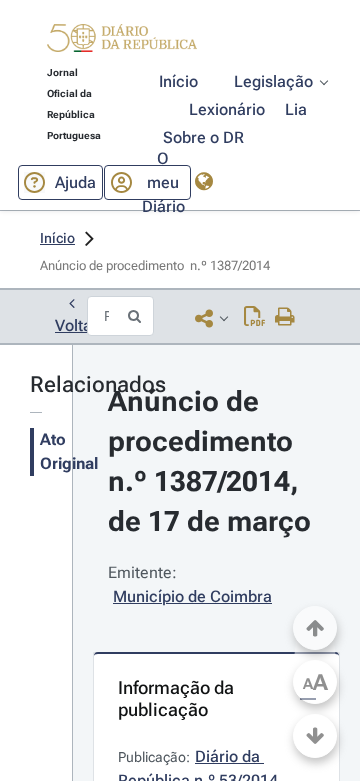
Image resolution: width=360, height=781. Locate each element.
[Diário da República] (122, 42)
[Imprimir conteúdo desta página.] (285, 318)
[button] (122, 41)
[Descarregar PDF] (254, 318)
